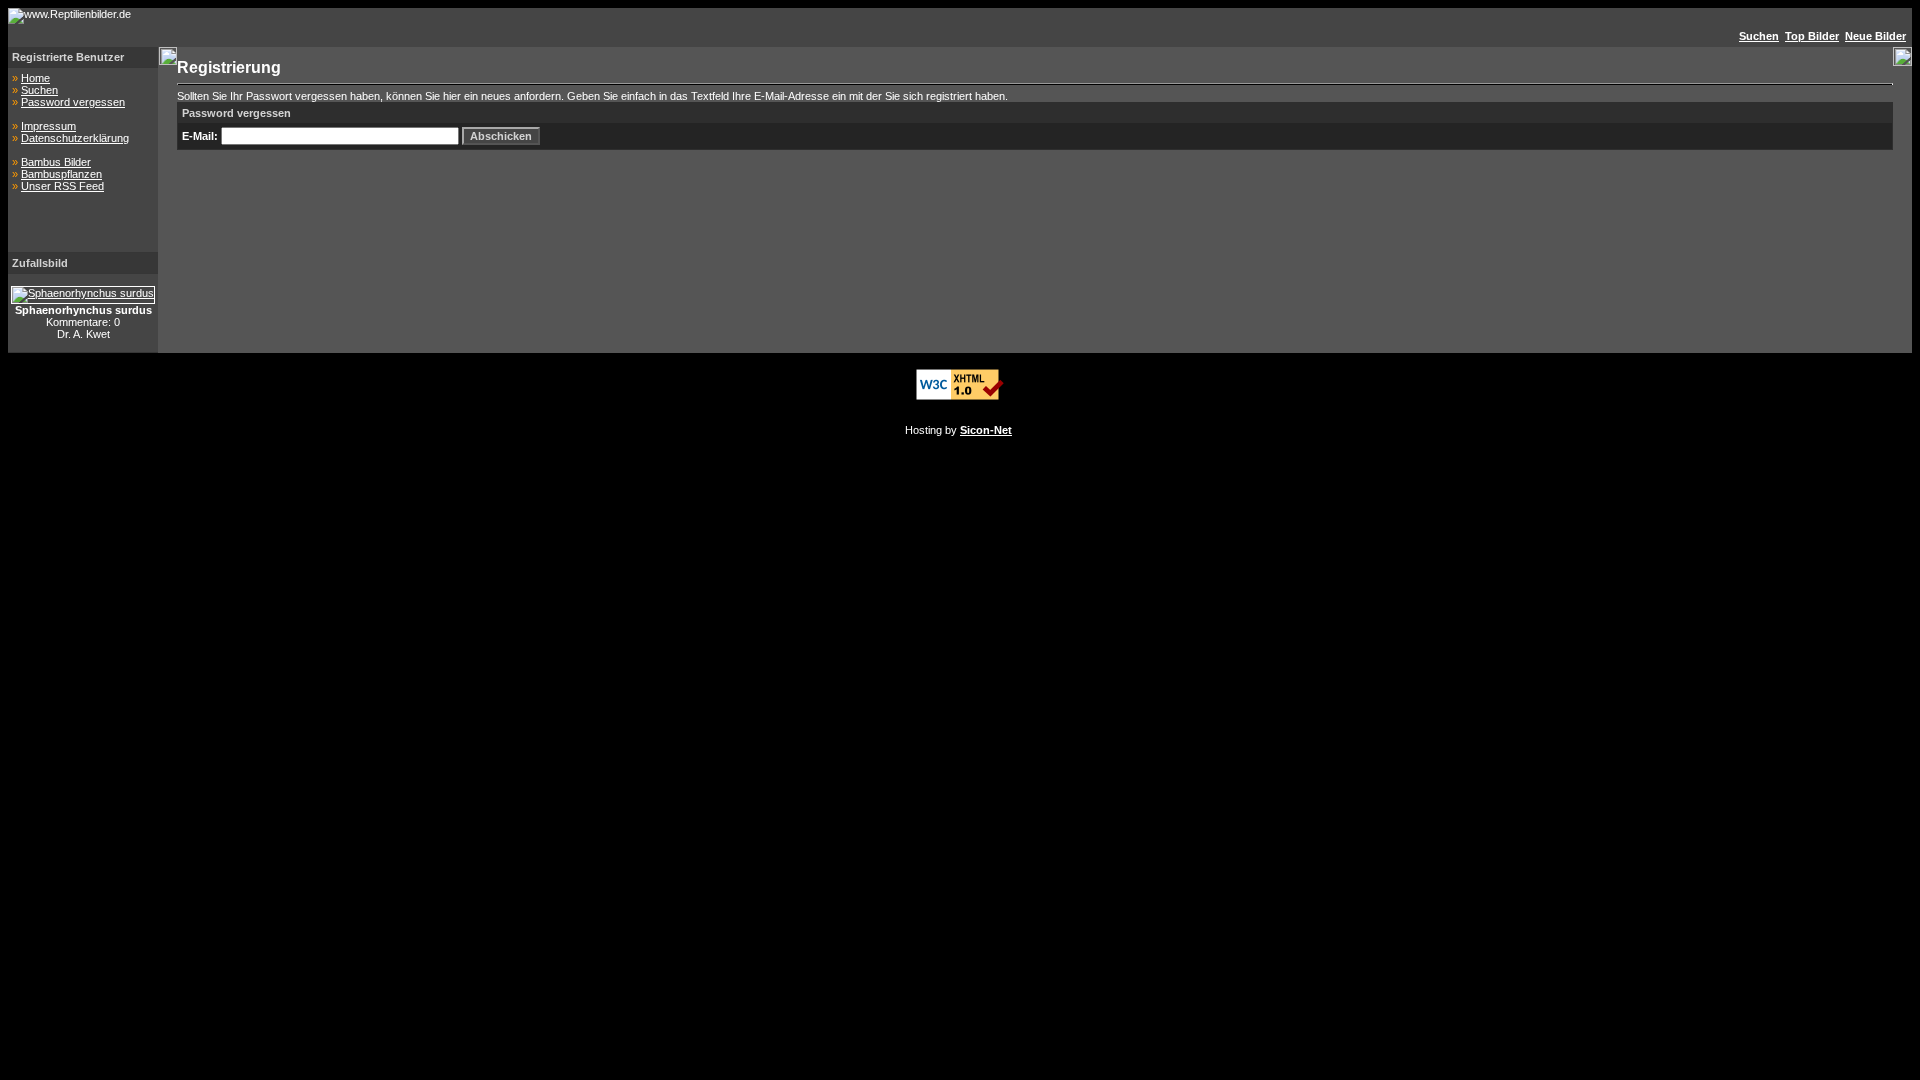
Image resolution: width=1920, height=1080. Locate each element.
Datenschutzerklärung (75, 138)
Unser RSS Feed (62, 186)
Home (35, 78)
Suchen (39, 90)
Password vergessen (73, 102)
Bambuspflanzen (61, 174)
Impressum (48, 126)
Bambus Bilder (56, 162)
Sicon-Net (986, 430)
